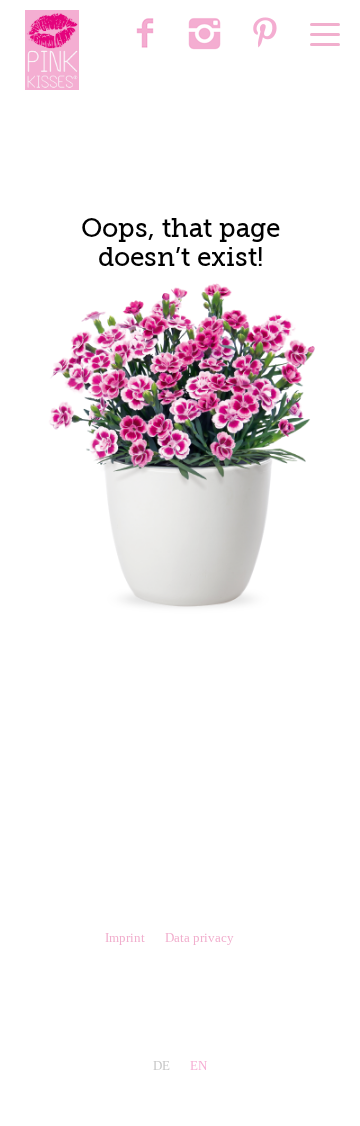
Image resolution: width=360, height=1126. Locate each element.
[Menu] (325, 35)
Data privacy (199, 937)
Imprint (125, 937)
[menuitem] (145, 35)
